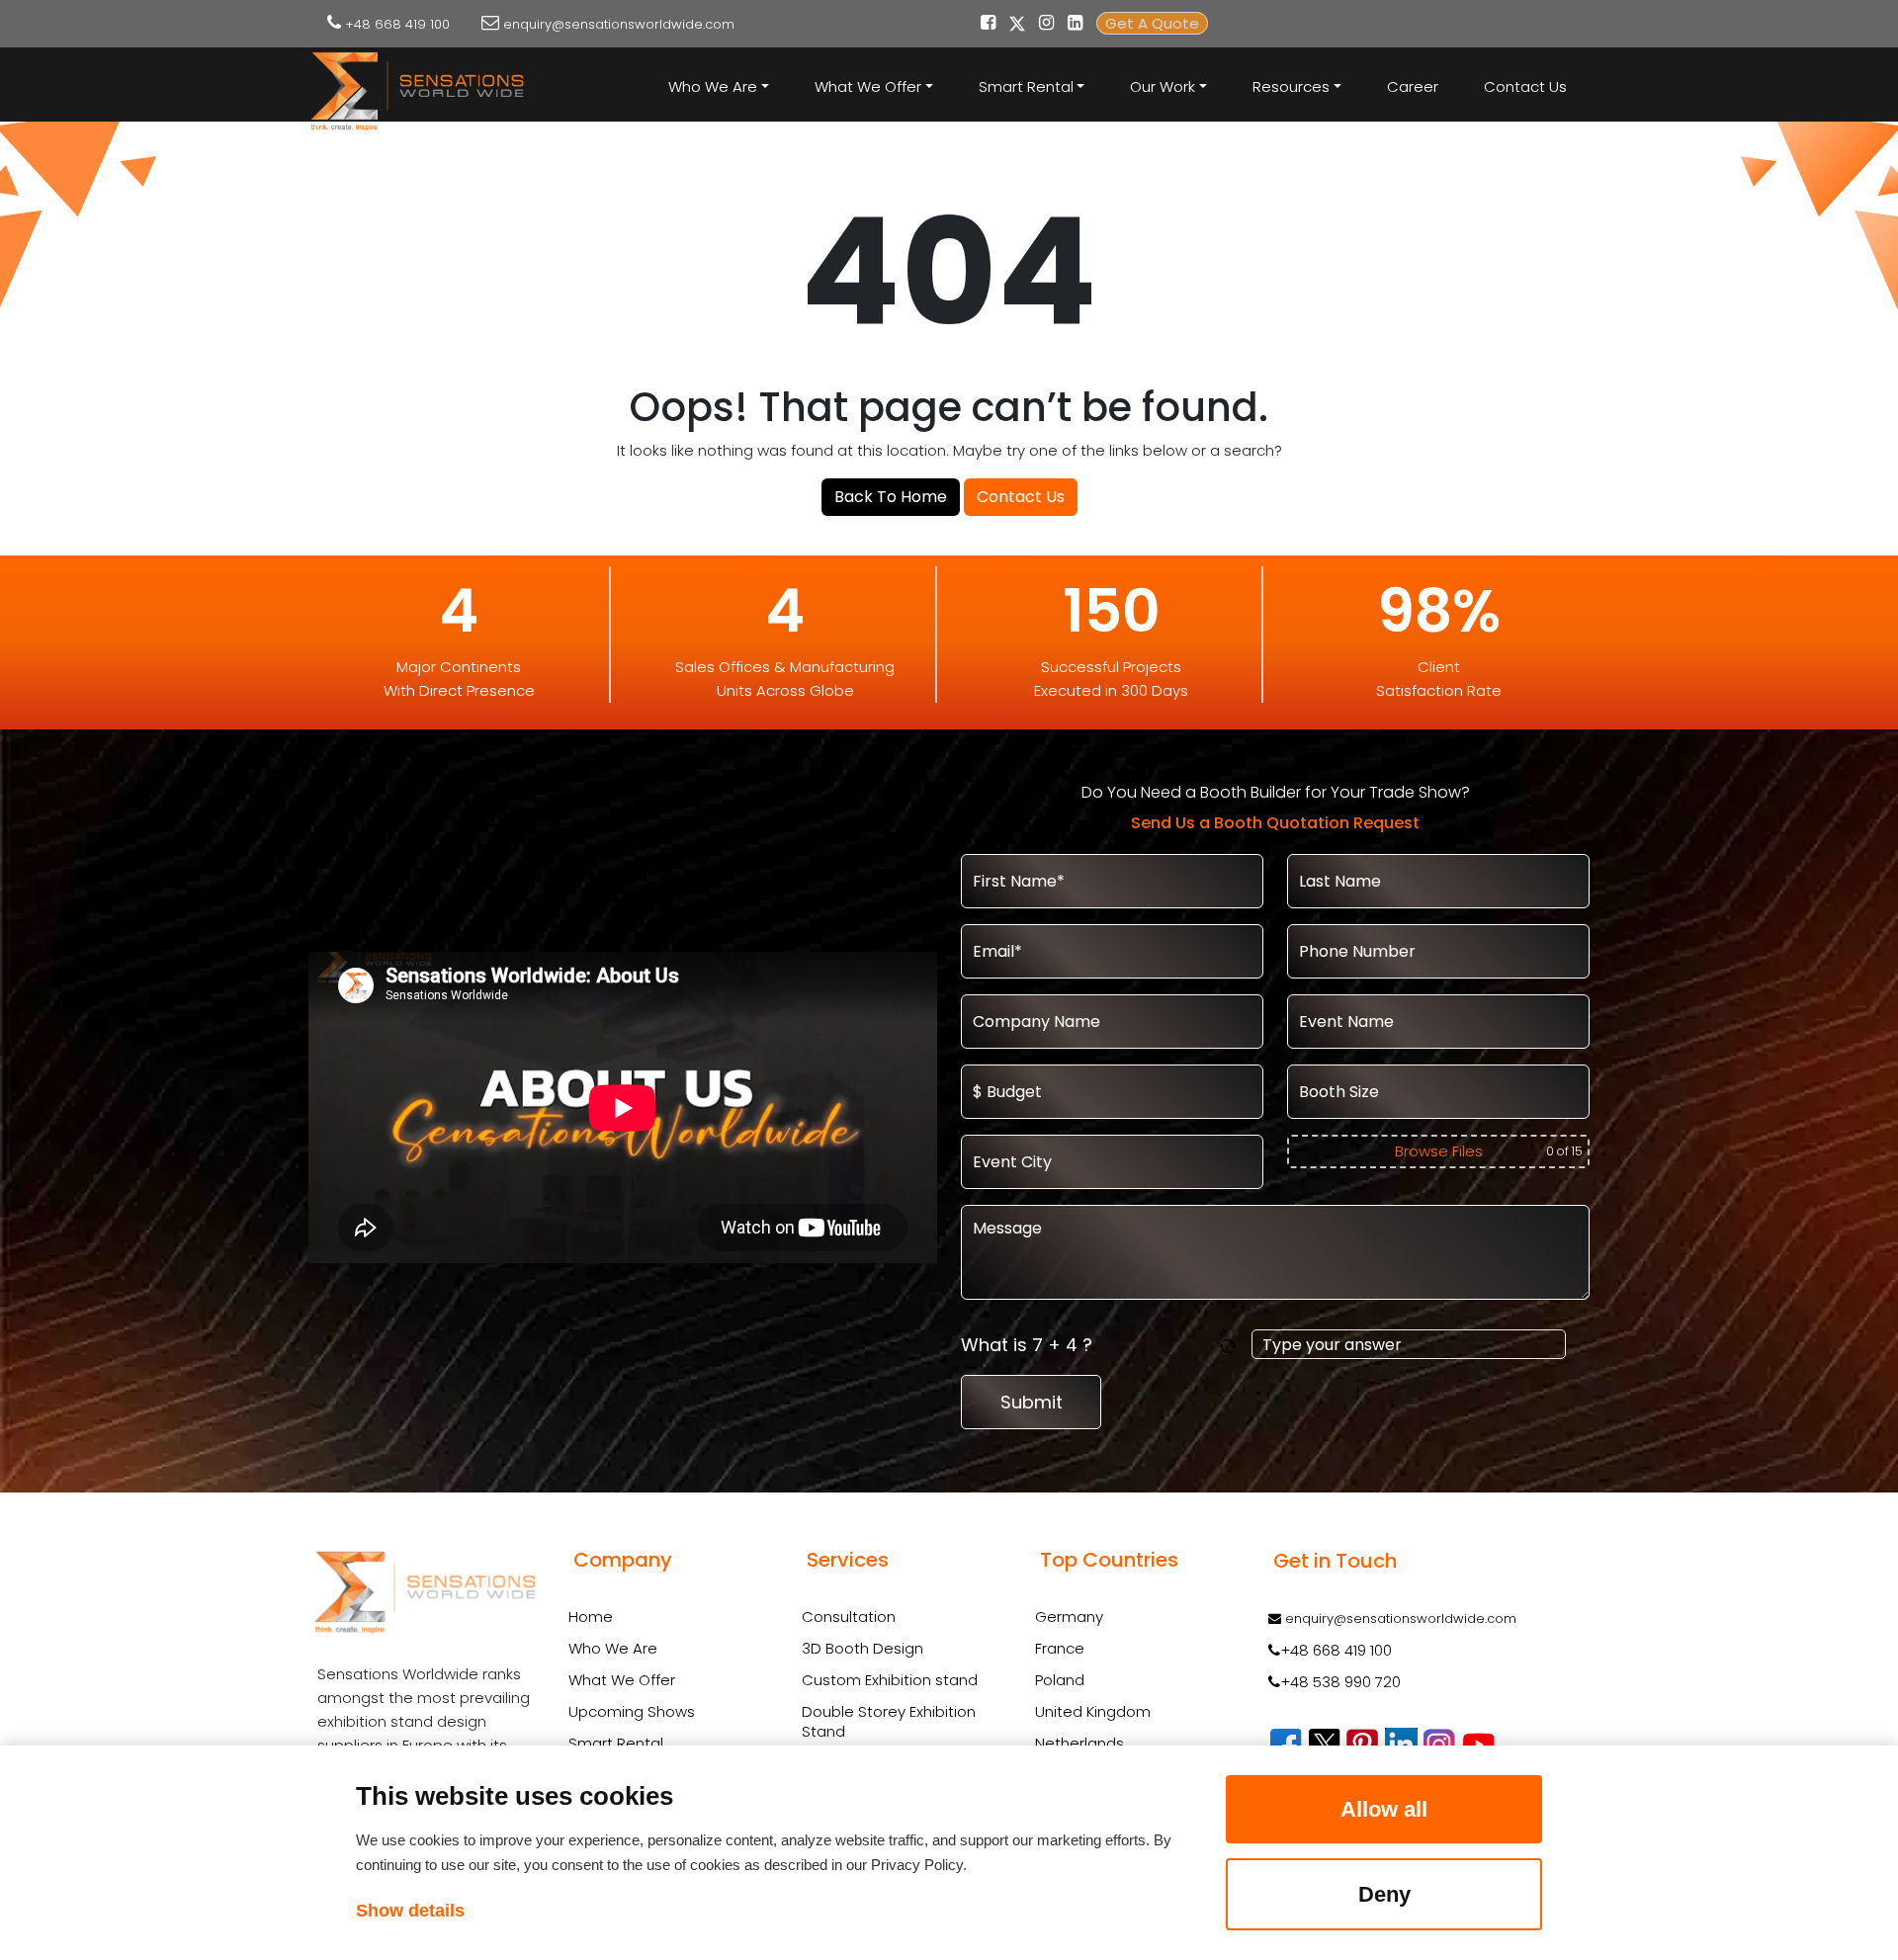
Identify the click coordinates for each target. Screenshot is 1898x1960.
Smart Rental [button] (1026, 86)
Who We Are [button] (713, 86)
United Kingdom (1093, 1711)
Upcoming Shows (632, 1711)
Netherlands (1079, 1743)
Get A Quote (1152, 23)
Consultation (849, 1617)
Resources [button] (1291, 86)
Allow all (1384, 1809)
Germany (1069, 1617)
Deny (1384, 1894)
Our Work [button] (1163, 86)
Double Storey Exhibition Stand (889, 1722)
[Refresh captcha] (1231, 1345)
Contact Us (1525, 86)
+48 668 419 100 (397, 24)
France (1060, 1648)
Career (1413, 86)
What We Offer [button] (868, 86)
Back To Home (891, 497)
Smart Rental (616, 1743)
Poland (1060, 1680)
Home (591, 1617)
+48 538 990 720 (1340, 1682)
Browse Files (1439, 1151)
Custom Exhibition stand (890, 1680)
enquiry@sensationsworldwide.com (619, 24)
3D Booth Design (863, 1649)
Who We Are (613, 1648)
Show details (410, 1911)
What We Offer (622, 1680)
